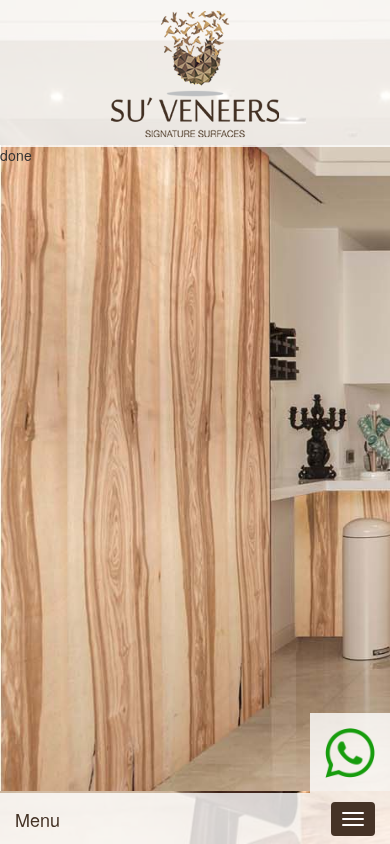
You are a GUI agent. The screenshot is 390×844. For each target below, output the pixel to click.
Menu (37, 819)
